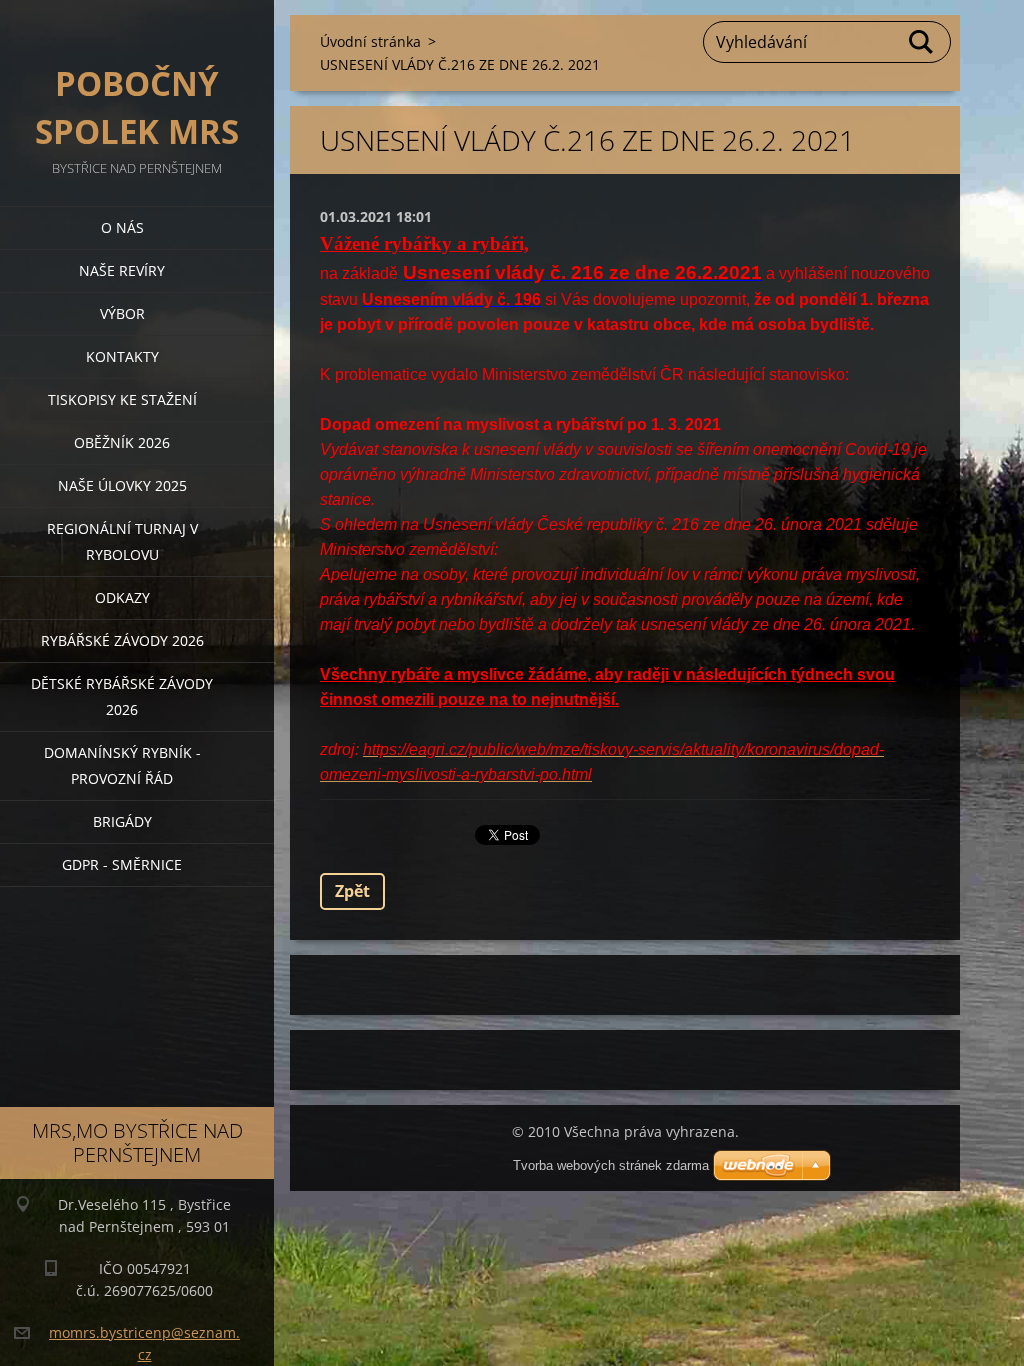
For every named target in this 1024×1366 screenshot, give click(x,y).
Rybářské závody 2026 (122, 640)
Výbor (122, 313)
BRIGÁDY (122, 821)
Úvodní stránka (370, 41)
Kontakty (122, 356)
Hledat (922, 42)
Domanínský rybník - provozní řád (122, 765)
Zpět (352, 891)
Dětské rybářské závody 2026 (122, 696)
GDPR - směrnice (122, 864)
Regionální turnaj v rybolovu (122, 541)
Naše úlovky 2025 (122, 485)
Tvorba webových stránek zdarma (611, 1165)
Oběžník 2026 (122, 442)
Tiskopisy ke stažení (122, 399)
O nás (122, 227)
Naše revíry (122, 270)
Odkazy (122, 597)
